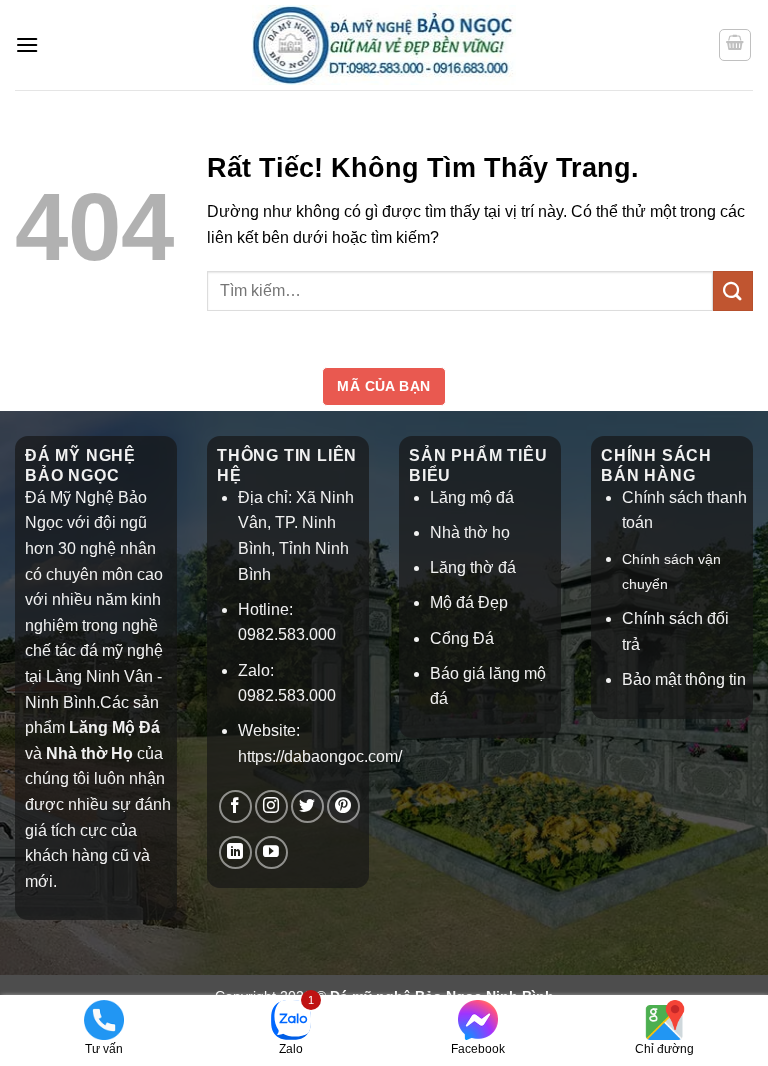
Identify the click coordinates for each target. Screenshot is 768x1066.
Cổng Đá (462, 638)
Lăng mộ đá (472, 497)
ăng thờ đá (477, 567)
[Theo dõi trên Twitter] (307, 806)
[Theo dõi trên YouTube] (271, 852)
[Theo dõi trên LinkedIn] (235, 852)
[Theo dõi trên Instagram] (271, 806)
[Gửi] (733, 290)
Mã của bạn (383, 386)
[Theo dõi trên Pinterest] (343, 806)
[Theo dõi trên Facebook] (235, 806)
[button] (27, 44)
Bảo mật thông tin (684, 679)
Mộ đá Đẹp (469, 602)
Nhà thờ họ (470, 532)
